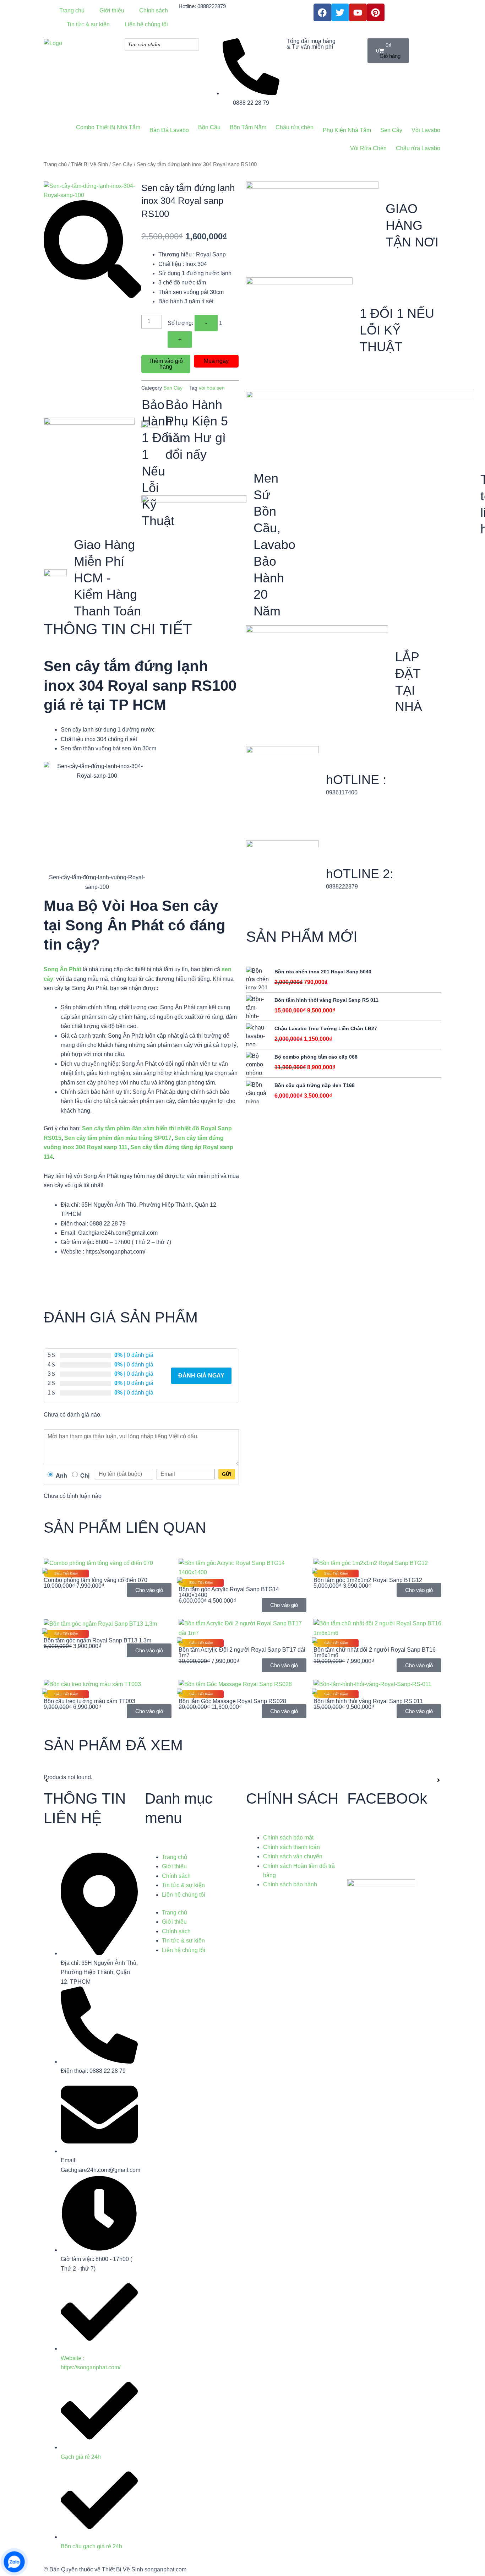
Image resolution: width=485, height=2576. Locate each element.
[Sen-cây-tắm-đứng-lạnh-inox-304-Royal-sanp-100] (92, 190)
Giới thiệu (174, 1866)
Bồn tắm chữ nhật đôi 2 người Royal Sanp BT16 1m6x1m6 (375, 1653)
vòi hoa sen (212, 388)
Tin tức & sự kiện (183, 1885)
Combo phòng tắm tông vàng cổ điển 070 (96, 1580)
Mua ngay (216, 361)
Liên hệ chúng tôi (184, 1895)
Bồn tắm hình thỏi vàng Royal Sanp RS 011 (368, 1701)
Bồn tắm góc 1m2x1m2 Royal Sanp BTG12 (368, 1580)
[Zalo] (14, 2562)
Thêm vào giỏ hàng (166, 364)
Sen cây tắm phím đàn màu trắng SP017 (118, 1138)
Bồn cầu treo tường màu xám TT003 (89, 1701)
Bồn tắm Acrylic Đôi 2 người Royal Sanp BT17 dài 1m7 (242, 1653)
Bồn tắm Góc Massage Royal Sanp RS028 (232, 1701)
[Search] (191, 45)
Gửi (227, 1474)
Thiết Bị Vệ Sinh (89, 164)
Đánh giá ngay (201, 1376)
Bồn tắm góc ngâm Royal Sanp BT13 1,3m (97, 1640)
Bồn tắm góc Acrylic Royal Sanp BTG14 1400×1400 (229, 1592)
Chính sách (176, 1876)
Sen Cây (122, 164)
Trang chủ (55, 164)
